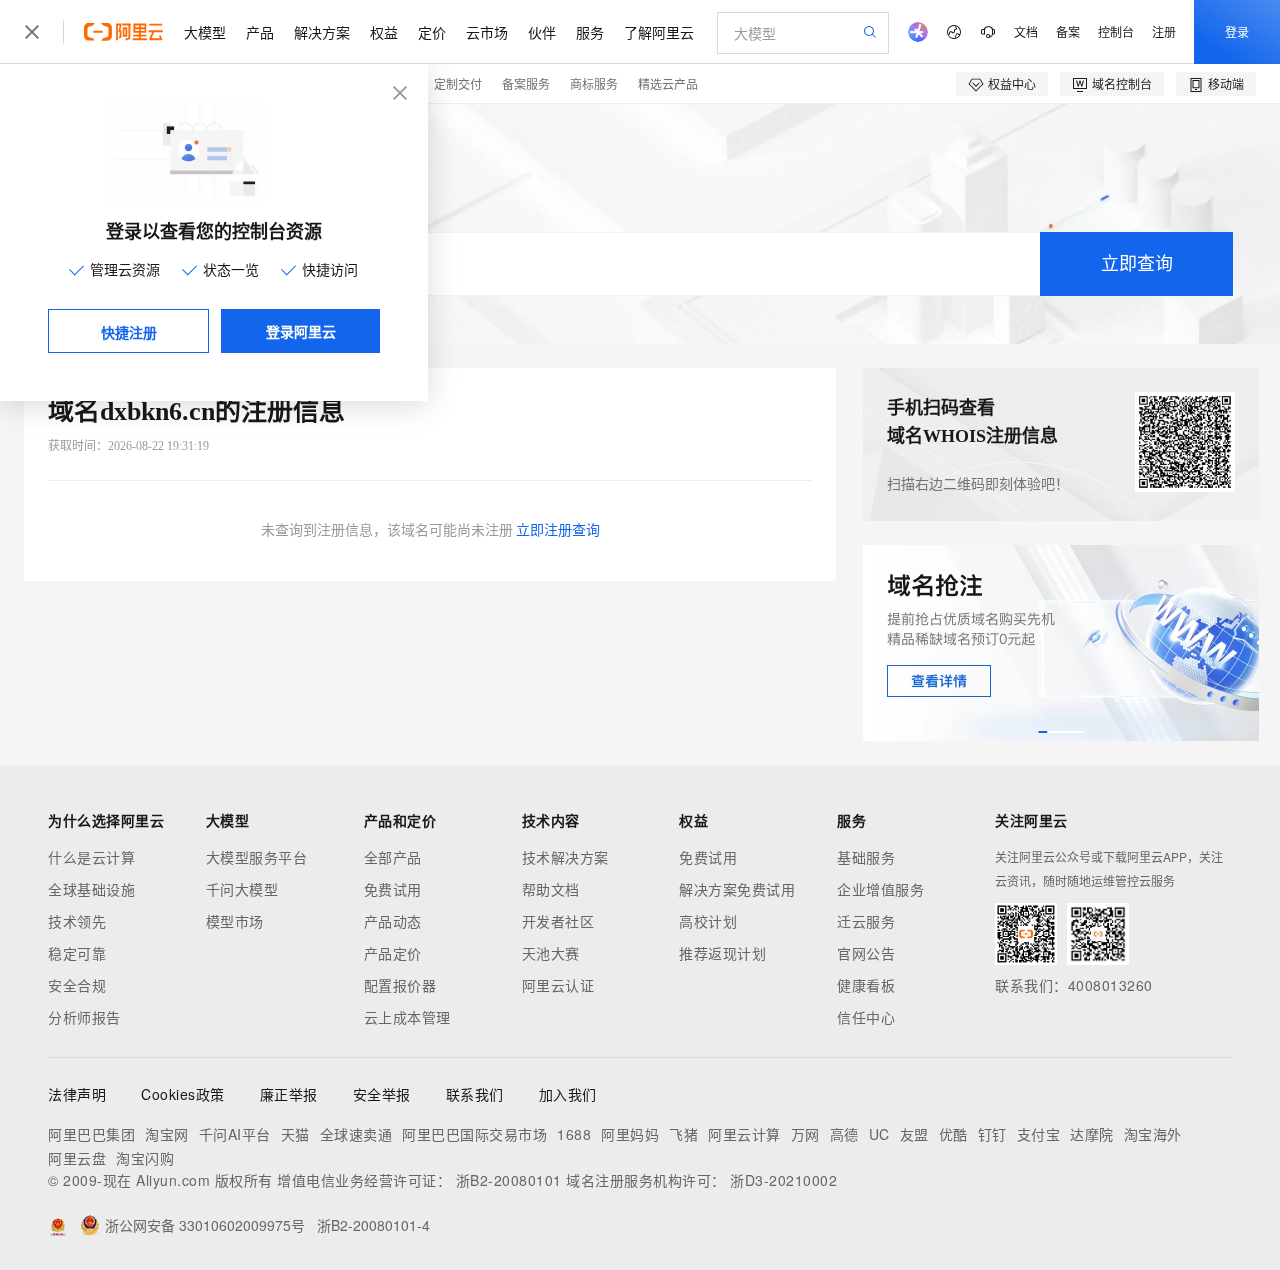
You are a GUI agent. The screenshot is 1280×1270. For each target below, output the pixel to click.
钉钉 (992, 1134)
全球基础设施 (91, 889)
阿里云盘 (77, 1158)
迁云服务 (866, 921)
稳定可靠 (77, 953)
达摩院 (1092, 1134)
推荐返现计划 (722, 953)
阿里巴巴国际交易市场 (474, 1134)
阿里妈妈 (630, 1134)
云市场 (487, 32)
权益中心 (1012, 83)
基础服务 (866, 857)
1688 (574, 1134)
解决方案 (322, 32)
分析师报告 (84, 1017)
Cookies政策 (183, 1094)
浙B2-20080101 (509, 1180)
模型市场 (235, 921)
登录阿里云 (301, 331)
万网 (805, 1134)
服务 (590, 32)
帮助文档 (551, 889)
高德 (844, 1134)
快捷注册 (129, 332)
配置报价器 (400, 985)
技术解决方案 (565, 857)
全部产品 (393, 857)
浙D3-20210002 (783, 1180)
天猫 (295, 1134)
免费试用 (393, 889)
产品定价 (393, 953)
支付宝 (1039, 1134)
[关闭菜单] (32, 32)
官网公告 (866, 953)
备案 (1068, 31)
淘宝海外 (1153, 1134)
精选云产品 (668, 83)
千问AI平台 (235, 1134)
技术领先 (77, 921)
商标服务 (594, 83)
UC (879, 1134)
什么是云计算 (91, 857)
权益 (384, 32)
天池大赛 (551, 953)
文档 (1026, 31)
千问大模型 (242, 889)
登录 (1237, 31)
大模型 (205, 32)
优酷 (953, 1134)
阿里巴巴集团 (91, 1134)
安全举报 (382, 1094)
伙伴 (542, 32)
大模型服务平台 (257, 857)
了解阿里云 (659, 32)
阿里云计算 (744, 1134)
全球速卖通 (356, 1134)
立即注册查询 (558, 530)
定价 (432, 32)
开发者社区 (558, 921)
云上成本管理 (407, 1017)
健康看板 (866, 985)
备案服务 (526, 83)
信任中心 (866, 1017)
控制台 (1116, 31)
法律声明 (77, 1094)
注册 (1164, 31)
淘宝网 (167, 1134)
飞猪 (683, 1134)
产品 (260, 32)
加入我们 (568, 1094)
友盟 (914, 1134)
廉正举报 (289, 1094)
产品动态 (393, 921)
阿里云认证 (558, 985)
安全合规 (77, 985)
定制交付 (458, 83)
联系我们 (475, 1094)
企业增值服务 (880, 889)
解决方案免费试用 (737, 889)
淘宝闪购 (145, 1158)
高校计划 (708, 921)
